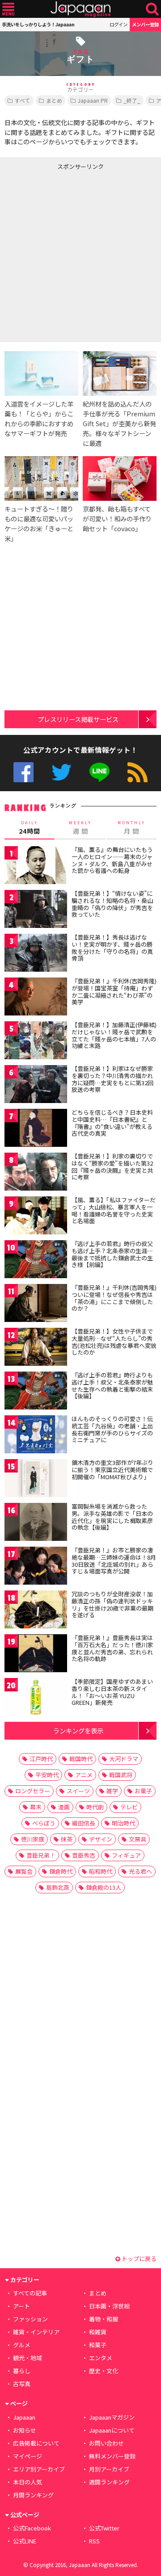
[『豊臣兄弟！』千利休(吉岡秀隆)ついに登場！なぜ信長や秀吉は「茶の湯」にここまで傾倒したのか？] (36, 1304)
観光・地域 (28, 2358)
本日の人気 (28, 2482)
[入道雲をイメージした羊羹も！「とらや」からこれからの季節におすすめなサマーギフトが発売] (41, 375)
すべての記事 (30, 2293)
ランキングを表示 (78, 1731)
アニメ (84, 1775)
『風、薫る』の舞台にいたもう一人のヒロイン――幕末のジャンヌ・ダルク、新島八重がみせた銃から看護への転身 (112, 860)
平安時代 (47, 1775)
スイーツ (78, 1791)
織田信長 (84, 1823)
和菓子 (98, 2345)
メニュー (8, 9)
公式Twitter (61, 772)
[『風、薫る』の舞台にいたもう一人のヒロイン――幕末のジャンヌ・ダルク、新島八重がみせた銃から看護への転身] (36, 866)
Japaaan (80, 9)
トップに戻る (138, 2259)
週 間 (80, 828)
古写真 (22, 2384)
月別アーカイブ (109, 2469)
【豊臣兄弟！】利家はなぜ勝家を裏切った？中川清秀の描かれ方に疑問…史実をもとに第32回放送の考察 (112, 1079)
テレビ (129, 1807)
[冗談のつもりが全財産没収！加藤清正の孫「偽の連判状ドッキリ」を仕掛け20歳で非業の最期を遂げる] (36, 1611)
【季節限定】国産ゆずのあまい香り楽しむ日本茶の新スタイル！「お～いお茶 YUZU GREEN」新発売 (112, 1692)
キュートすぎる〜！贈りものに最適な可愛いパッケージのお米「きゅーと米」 (39, 523)
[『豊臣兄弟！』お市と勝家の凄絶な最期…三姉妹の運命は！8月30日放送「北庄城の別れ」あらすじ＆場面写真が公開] (36, 1567)
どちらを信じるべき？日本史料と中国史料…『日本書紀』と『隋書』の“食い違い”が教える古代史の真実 (112, 1123)
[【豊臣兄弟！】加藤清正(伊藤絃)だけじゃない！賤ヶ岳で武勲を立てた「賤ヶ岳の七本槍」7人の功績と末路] (36, 1042)
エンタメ (101, 2358)
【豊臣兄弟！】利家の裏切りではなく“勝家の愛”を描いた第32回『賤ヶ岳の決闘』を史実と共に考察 (112, 1166)
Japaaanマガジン (112, 2417)
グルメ (22, 2345)
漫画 (64, 1807)
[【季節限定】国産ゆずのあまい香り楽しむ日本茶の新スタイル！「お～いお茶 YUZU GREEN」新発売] (36, 1698)
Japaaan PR (93, 100)
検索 (152, 9)
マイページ (28, 2456)
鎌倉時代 (61, 1871)
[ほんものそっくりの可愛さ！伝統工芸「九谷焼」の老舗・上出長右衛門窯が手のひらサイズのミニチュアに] (36, 1436)
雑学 (112, 1791)
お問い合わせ (106, 2443)
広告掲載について (36, 2443)
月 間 (131, 828)
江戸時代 (41, 1759)
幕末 (36, 1807)
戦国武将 (121, 1775)
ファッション (30, 2319)
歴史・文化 (104, 2371)
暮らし (22, 2371)
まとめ (54, 100)
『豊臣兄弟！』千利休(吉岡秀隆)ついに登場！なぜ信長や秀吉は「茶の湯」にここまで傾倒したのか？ (114, 1298)
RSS (138, 772)
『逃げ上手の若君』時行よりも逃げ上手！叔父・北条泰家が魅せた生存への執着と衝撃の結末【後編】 (112, 1385)
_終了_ (132, 100)
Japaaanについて (112, 2430)
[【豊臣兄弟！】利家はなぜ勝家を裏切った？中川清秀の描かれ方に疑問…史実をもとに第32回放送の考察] (36, 1085)
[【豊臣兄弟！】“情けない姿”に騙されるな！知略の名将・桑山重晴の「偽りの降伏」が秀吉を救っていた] (36, 910)
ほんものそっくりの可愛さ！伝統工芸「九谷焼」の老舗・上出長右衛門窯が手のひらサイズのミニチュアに (112, 1429)
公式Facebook (23, 772)
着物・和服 (104, 2319)
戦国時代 (81, 1759)
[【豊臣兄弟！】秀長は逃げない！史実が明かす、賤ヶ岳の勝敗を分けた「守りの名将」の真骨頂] (36, 954)
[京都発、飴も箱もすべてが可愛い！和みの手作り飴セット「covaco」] (120, 480)
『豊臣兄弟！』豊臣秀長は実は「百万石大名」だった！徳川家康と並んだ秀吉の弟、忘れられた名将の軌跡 (112, 1648)
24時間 (30, 828)
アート (21, 2306)
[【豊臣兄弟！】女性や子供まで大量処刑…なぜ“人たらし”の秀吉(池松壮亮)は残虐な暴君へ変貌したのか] (36, 1348)
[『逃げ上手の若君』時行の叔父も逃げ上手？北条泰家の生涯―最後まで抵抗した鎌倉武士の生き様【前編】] (36, 1261)
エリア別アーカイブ (39, 2469)
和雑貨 (98, 2332)
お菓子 (143, 1791)
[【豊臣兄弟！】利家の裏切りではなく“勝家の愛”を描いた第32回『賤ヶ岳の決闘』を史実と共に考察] (36, 1173)
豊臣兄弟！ (41, 1855)
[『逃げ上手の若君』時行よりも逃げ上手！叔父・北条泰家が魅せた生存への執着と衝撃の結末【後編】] (36, 1392)
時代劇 (95, 1807)
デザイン (101, 1839)
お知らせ (25, 2430)
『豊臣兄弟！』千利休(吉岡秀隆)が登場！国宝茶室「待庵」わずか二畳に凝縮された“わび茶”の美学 (114, 991)
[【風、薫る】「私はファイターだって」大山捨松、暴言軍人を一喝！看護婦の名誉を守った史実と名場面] (36, 1217)
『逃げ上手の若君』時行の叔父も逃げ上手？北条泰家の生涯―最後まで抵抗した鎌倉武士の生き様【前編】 (112, 1254)
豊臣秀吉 (84, 1855)
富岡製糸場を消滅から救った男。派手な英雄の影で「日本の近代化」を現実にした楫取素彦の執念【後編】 (112, 1517)
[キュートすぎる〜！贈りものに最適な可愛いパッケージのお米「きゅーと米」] (41, 480)
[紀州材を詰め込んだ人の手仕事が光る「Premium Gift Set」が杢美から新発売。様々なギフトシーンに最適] (120, 375)
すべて (23, 100)
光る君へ (140, 1871)
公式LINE (100, 772)
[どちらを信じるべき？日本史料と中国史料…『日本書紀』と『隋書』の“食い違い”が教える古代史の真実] (36, 1129)
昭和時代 (101, 1871)
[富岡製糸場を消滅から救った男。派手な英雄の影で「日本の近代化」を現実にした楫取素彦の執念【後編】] (36, 1523)
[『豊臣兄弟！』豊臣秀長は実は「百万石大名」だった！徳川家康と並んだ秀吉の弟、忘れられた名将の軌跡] (36, 1655)
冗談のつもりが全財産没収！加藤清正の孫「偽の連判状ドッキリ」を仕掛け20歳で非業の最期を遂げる (112, 1604)
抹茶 (67, 1839)
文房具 (138, 1839)
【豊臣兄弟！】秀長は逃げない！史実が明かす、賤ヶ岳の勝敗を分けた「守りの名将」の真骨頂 (112, 948)
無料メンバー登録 (112, 2456)
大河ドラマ (124, 1759)
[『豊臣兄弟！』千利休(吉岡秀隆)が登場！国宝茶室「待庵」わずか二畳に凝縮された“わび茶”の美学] (36, 998)
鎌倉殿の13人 (104, 1887)
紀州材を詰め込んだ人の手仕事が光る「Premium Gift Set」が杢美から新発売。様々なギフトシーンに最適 (119, 423)
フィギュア (126, 1855)
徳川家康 (33, 1839)
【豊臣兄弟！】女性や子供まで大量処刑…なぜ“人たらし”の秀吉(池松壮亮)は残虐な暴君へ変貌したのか (114, 1342)
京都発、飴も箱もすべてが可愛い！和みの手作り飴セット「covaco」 (117, 518)
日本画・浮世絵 (109, 2306)
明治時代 (123, 1823)
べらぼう (44, 1823)
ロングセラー (33, 1791)
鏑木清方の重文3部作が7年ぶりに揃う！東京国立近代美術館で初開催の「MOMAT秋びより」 (112, 1469)
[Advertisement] (80, 254)
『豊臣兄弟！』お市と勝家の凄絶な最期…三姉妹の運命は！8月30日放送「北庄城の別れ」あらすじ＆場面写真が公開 (114, 1561)
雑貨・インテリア (36, 2332)
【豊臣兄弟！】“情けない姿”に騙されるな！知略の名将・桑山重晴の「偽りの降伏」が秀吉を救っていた (112, 904)
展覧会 (24, 1871)
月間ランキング (33, 2495)
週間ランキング (109, 2482)
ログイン (119, 24)
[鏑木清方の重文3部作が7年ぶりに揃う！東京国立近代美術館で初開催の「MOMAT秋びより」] (36, 1479)
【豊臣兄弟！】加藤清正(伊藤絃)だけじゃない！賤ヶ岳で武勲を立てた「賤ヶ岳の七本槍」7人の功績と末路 (114, 1035)
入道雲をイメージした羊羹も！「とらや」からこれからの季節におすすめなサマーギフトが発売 (39, 418)
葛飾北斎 (58, 1887)
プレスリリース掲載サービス (78, 719)
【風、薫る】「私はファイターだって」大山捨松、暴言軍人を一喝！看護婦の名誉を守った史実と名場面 (114, 1210)
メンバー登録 (145, 24)
